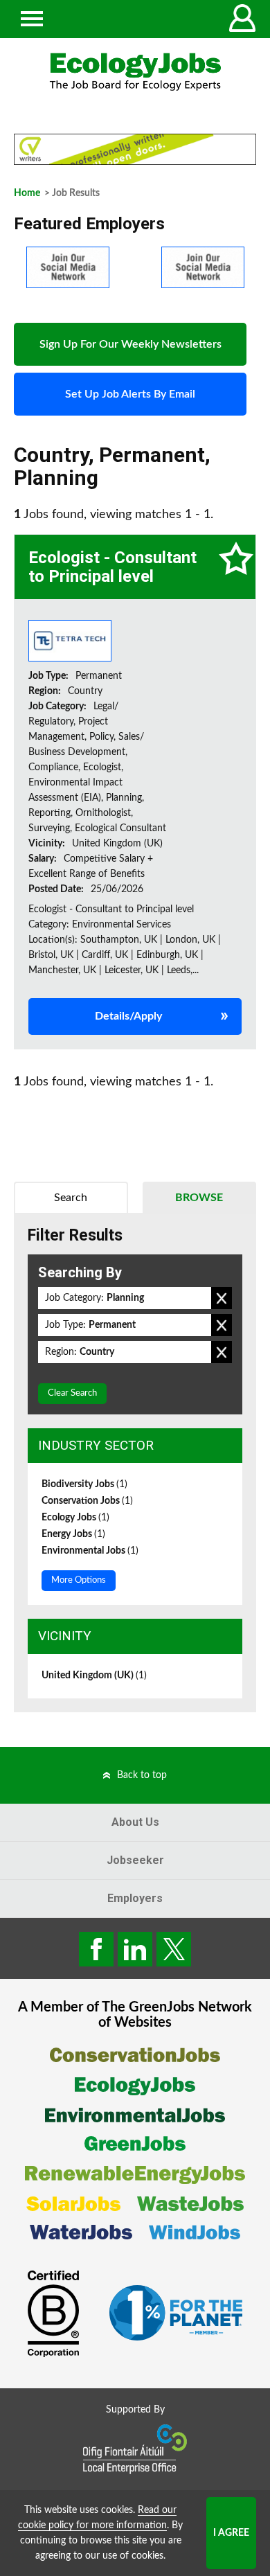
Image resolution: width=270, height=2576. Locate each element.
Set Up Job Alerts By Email (130, 394)
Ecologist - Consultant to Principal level (112, 567)
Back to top (142, 1775)
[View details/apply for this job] (70, 641)
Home (27, 193)
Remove (222, 1298)
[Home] (135, 72)
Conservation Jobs (87, 1501)
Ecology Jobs (75, 1518)
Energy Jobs (73, 1534)
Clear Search (72, 1393)
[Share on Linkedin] (135, 1949)
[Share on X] (174, 1949)
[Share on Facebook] (96, 1949)
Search (71, 1198)
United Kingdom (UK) (94, 1676)
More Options (79, 1580)
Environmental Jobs (90, 1551)
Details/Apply (128, 1016)
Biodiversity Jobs (84, 1484)
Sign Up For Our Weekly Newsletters (130, 344)
